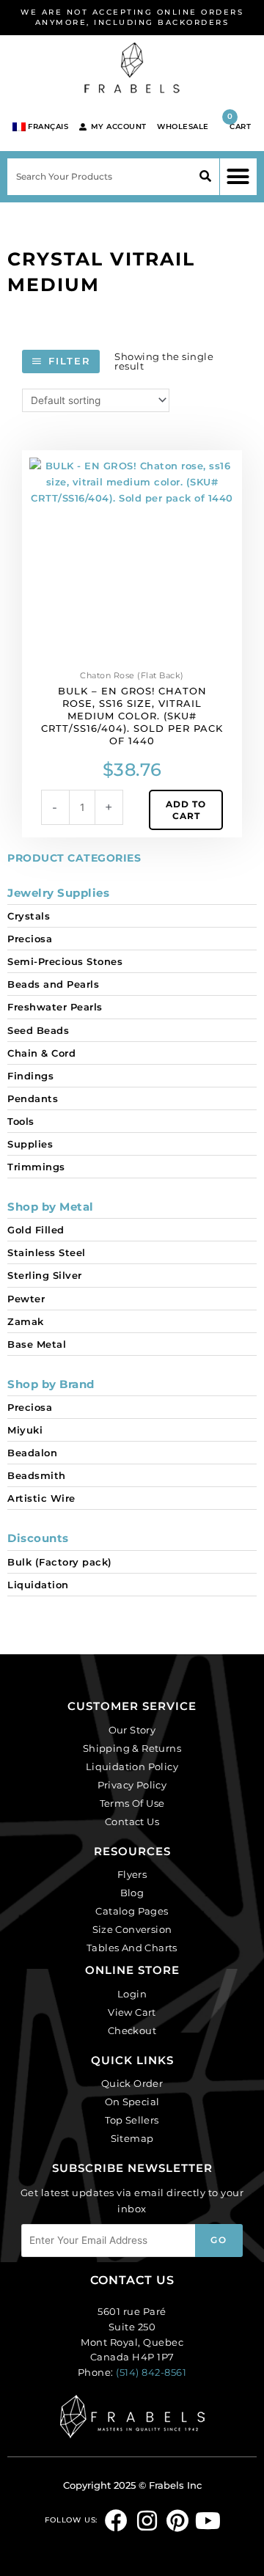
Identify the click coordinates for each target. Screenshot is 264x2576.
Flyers (132, 1874)
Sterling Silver (45, 1275)
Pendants (33, 1098)
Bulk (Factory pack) (60, 1562)
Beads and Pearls (53, 984)
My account (119, 126)
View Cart (132, 2012)
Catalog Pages (132, 1911)
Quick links (132, 2060)
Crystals (29, 916)
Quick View (132, 654)
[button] (238, 177)
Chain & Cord (41, 1053)
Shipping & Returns (132, 1748)
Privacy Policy (132, 1785)
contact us (132, 2280)
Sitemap (132, 2138)
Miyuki (25, 1430)
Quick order (132, 2083)
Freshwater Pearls (55, 1007)
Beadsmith (37, 1475)
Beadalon (32, 1453)
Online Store (132, 1970)
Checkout (132, 2030)
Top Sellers (132, 2120)
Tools (21, 1121)
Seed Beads (38, 1030)
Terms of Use (132, 1803)
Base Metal (37, 1344)
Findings (30, 1076)
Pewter (26, 1299)
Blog (132, 1893)
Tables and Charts (132, 1948)
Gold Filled (36, 1230)
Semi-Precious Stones (65, 961)
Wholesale (183, 126)
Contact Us (132, 1821)
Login (132, 1994)
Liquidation (38, 1585)
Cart (239, 121)
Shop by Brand (51, 1384)
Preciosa (30, 939)
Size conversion (132, 1929)
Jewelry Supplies (58, 893)
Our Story (132, 1730)
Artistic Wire (41, 1498)
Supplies (30, 1144)
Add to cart (186, 810)
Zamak (26, 1321)
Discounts (38, 1538)
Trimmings (36, 1167)
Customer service (132, 1706)
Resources (132, 1851)
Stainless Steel (47, 1252)
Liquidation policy (132, 1766)
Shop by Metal (51, 1207)
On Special (132, 2102)
